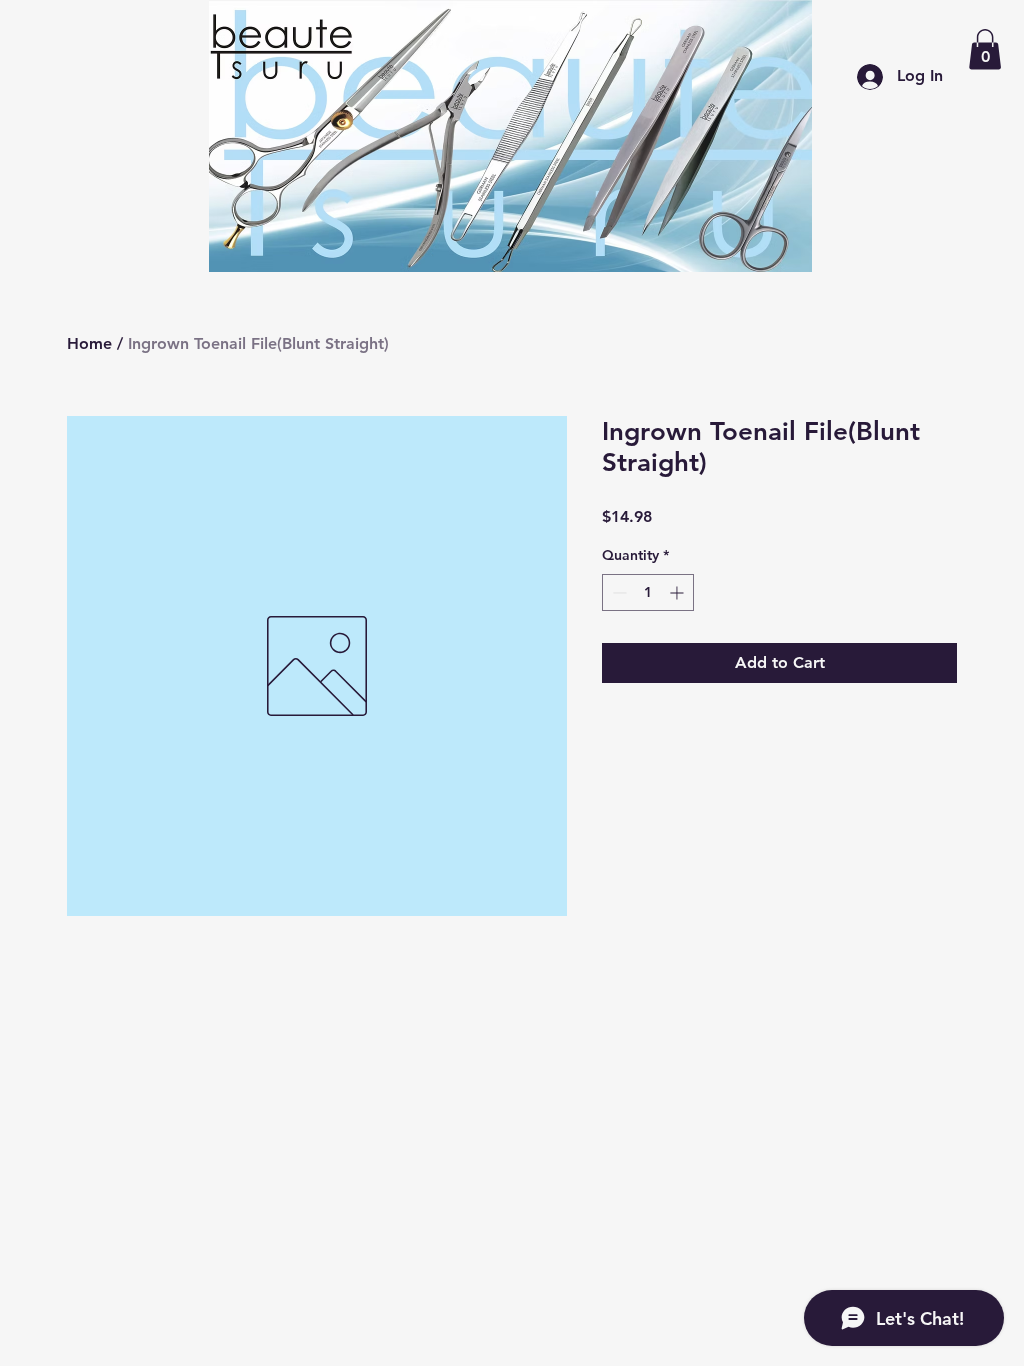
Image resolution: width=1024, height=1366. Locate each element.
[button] (985, 49)
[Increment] (678, 592)
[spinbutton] (648, 592)
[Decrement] (617, 592)
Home (89, 343)
